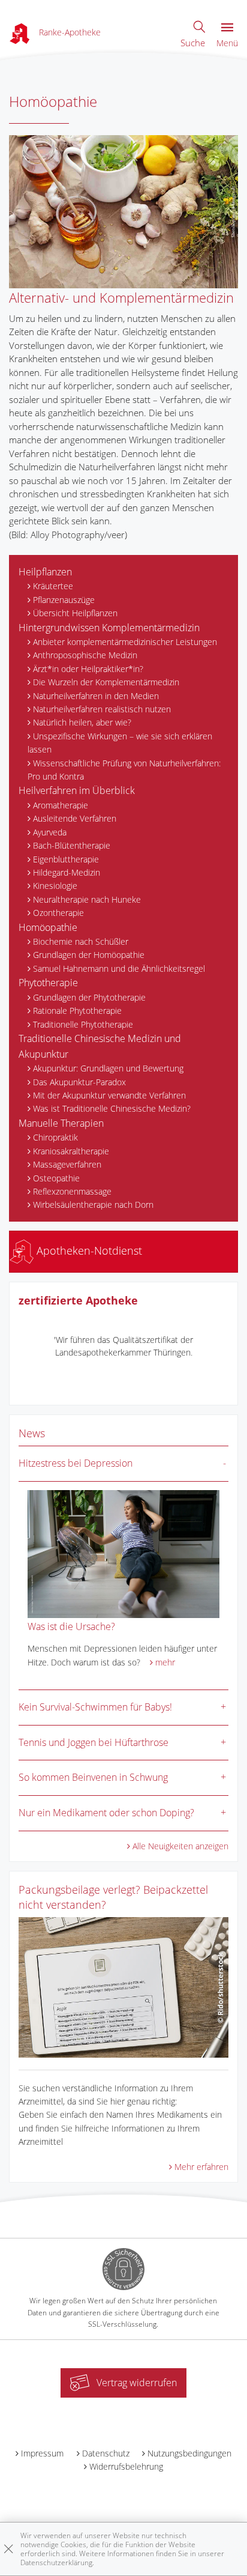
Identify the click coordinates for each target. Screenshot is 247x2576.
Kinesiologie (55, 886)
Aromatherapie (61, 805)
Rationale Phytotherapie (77, 1011)
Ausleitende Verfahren (75, 818)
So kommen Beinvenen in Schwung (93, 1777)
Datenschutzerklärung (56, 2562)
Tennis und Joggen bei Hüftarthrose (94, 1742)
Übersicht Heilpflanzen (75, 613)
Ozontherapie (58, 913)
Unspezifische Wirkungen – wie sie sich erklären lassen (120, 743)
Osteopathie (56, 1178)
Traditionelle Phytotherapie (83, 1024)
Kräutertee (53, 586)
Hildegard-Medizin (67, 872)
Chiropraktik (55, 1137)
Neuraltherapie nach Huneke (87, 899)
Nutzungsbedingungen (189, 2453)
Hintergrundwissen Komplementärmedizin (109, 628)
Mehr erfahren (201, 2167)
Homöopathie (48, 927)
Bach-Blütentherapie (72, 845)
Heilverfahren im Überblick (77, 790)
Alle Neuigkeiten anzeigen (180, 1846)
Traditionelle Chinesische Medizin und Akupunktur (100, 1046)
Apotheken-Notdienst (88, 1250)
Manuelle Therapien (61, 1123)
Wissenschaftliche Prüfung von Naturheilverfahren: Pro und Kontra (124, 770)
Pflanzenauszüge (64, 600)
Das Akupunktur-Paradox (79, 1082)
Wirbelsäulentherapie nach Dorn (93, 1205)
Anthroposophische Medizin (85, 655)
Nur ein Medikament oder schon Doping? (106, 1813)
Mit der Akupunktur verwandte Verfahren (109, 1095)
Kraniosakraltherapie (71, 1151)
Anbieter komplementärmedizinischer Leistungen (125, 642)
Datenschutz (106, 2453)
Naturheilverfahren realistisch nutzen (102, 709)
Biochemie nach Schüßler (81, 941)
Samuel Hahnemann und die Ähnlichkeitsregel (119, 968)
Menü (227, 43)
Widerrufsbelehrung (126, 2466)
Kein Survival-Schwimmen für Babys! (95, 1707)
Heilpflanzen (45, 572)
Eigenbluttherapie (66, 859)
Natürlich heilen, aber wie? (82, 722)
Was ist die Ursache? (71, 1626)
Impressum (42, 2453)
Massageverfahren (67, 1164)
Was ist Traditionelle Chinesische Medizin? (112, 1108)
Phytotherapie (48, 983)
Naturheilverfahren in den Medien (96, 696)
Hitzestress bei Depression (76, 1463)
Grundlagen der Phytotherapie (89, 997)
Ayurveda (50, 832)
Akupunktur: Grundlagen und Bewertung (108, 1068)
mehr (165, 1662)
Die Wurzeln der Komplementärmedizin (106, 682)
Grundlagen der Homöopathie (89, 955)
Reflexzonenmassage (72, 1191)
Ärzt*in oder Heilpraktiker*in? (88, 669)
